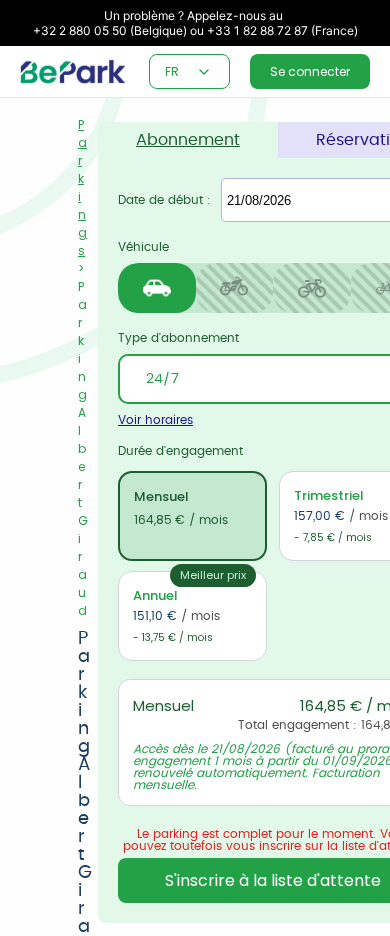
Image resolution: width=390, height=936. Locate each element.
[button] (204, 72)
